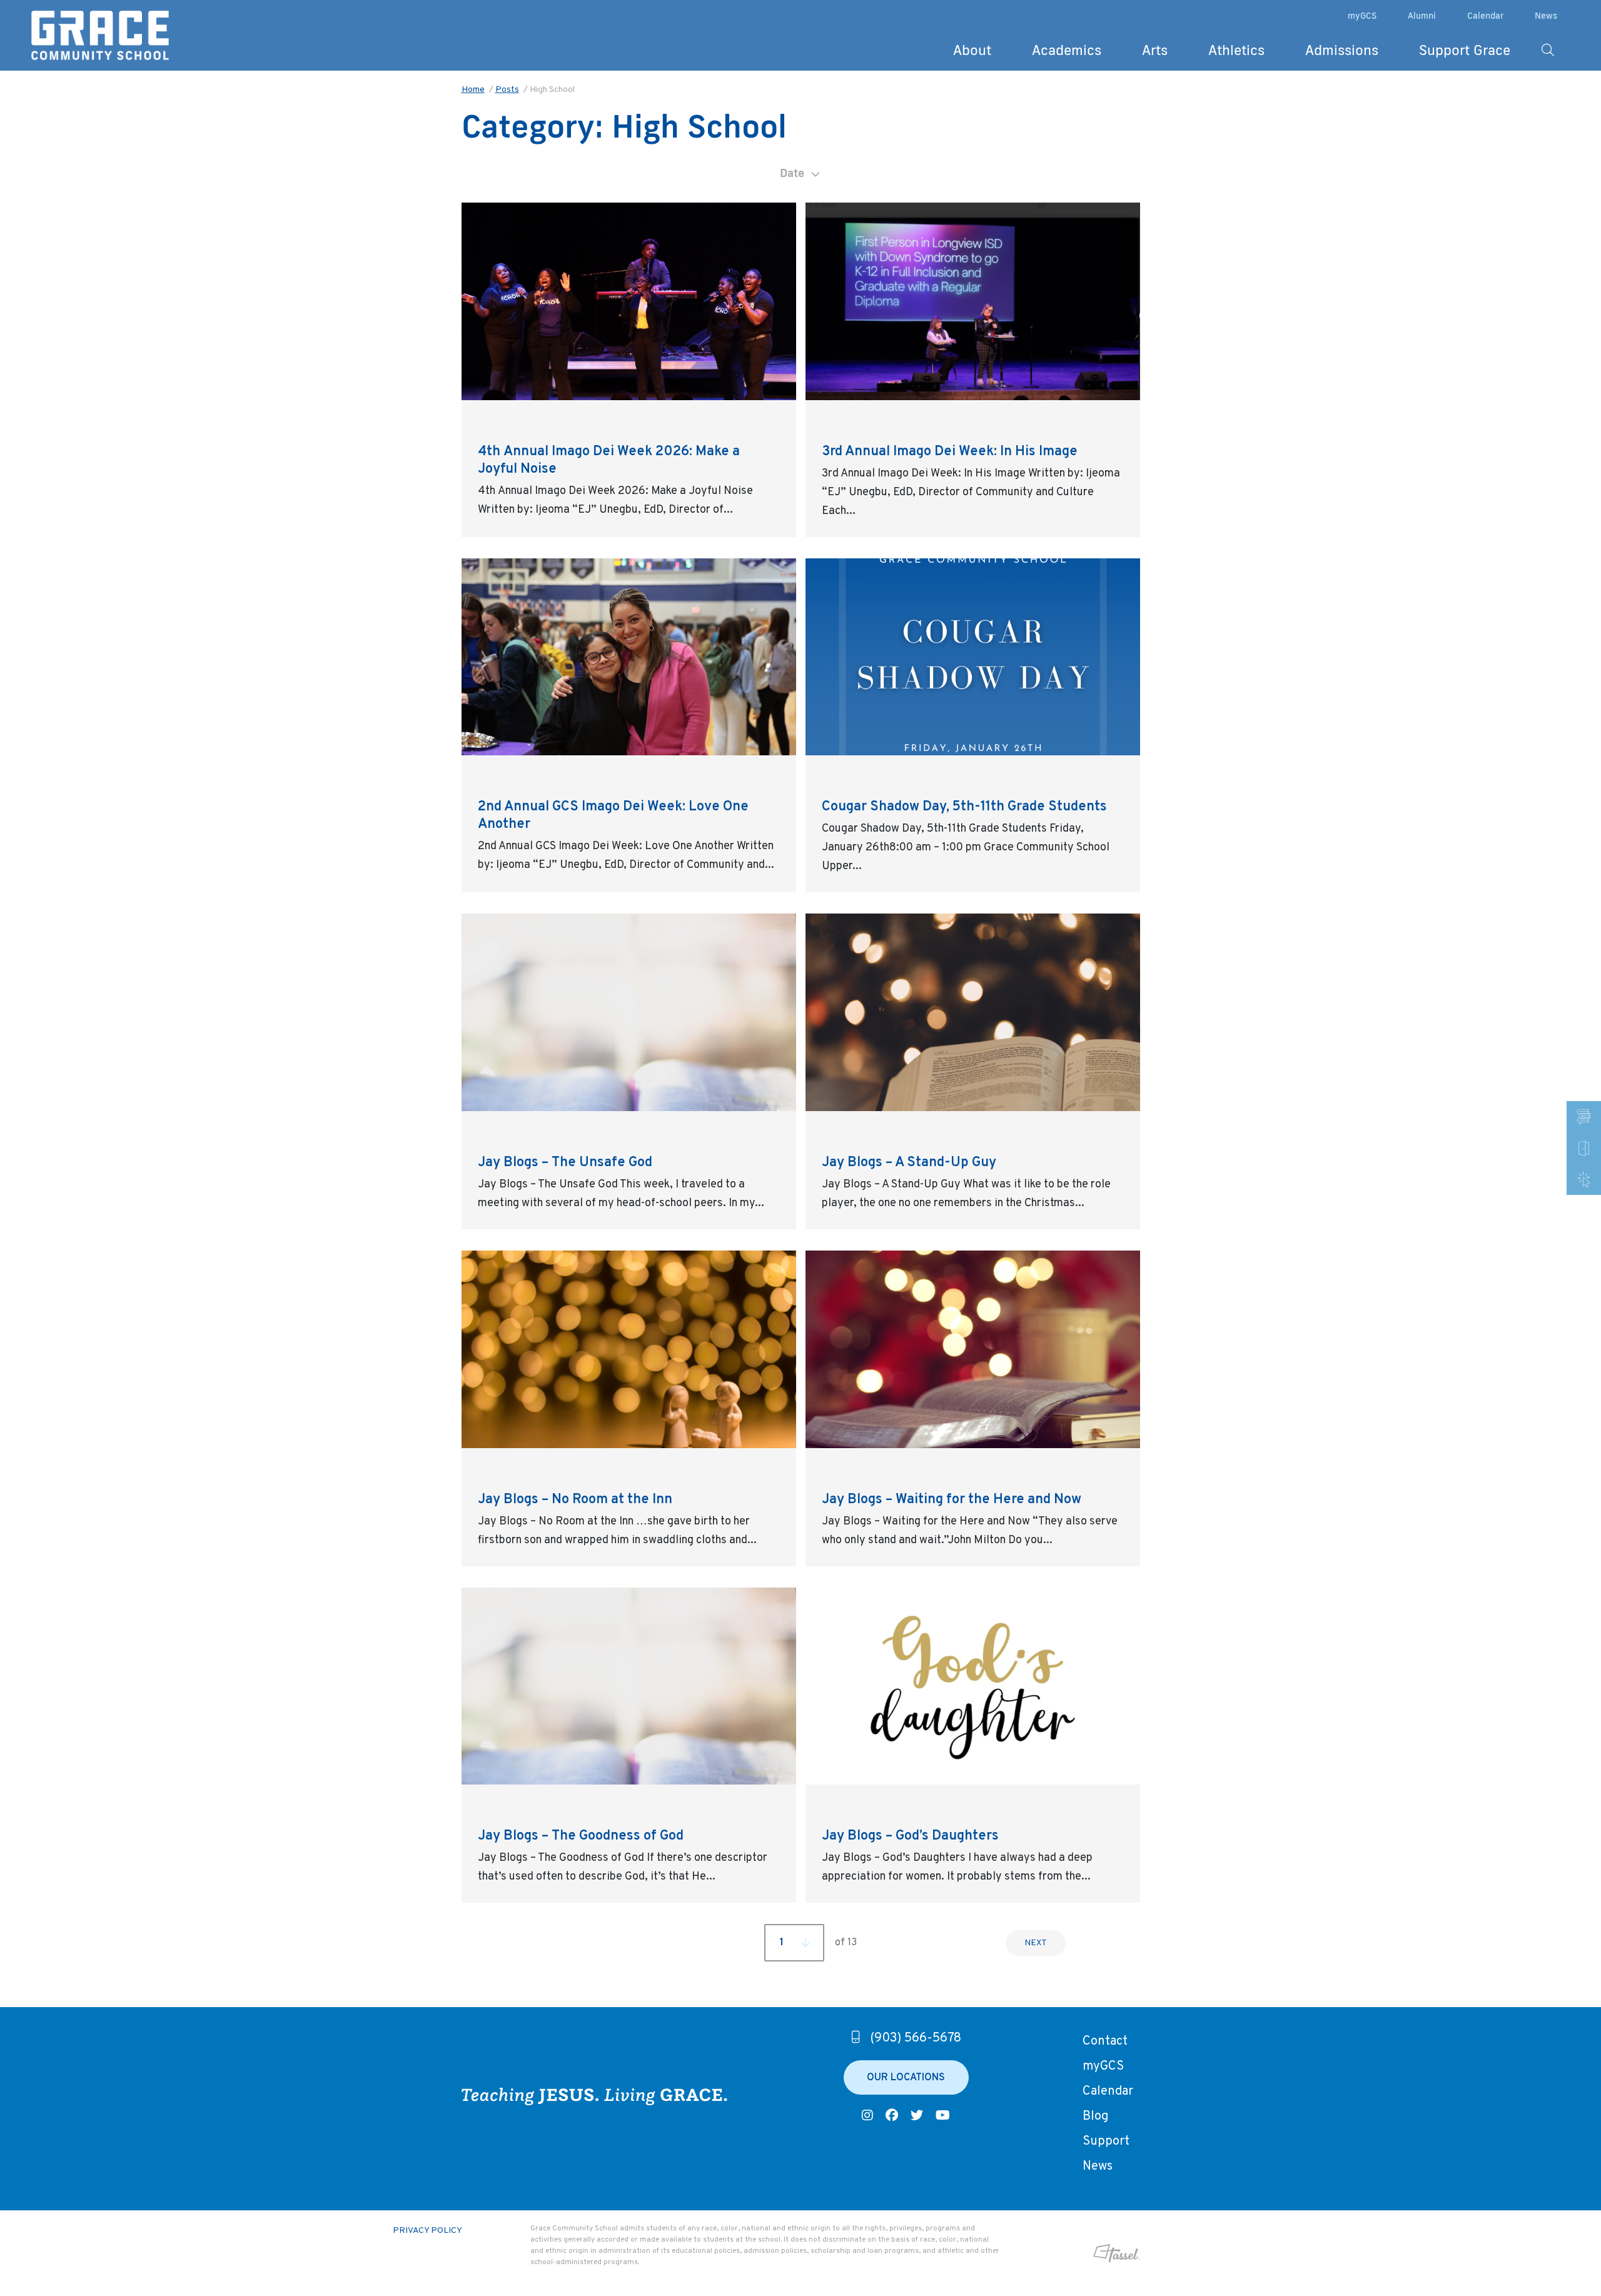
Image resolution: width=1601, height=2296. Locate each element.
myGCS (1362, 16)
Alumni (1422, 16)
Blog (1095, 2117)
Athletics (1236, 50)
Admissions (1342, 50)
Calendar (1485, 16)
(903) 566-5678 (916, 2038)
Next (1036, 1943)
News (1546, 16)
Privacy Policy (427, 2231)
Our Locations (906, 2078)
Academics (1067, 50)
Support (1106, 2142)
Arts (1155, 50)
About (972, 50)
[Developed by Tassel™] (1076, 2253)
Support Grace (1465, 50)
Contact (1105, 2042)
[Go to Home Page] (100, 36)
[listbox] (800, 173)
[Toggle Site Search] (1548, 50)
